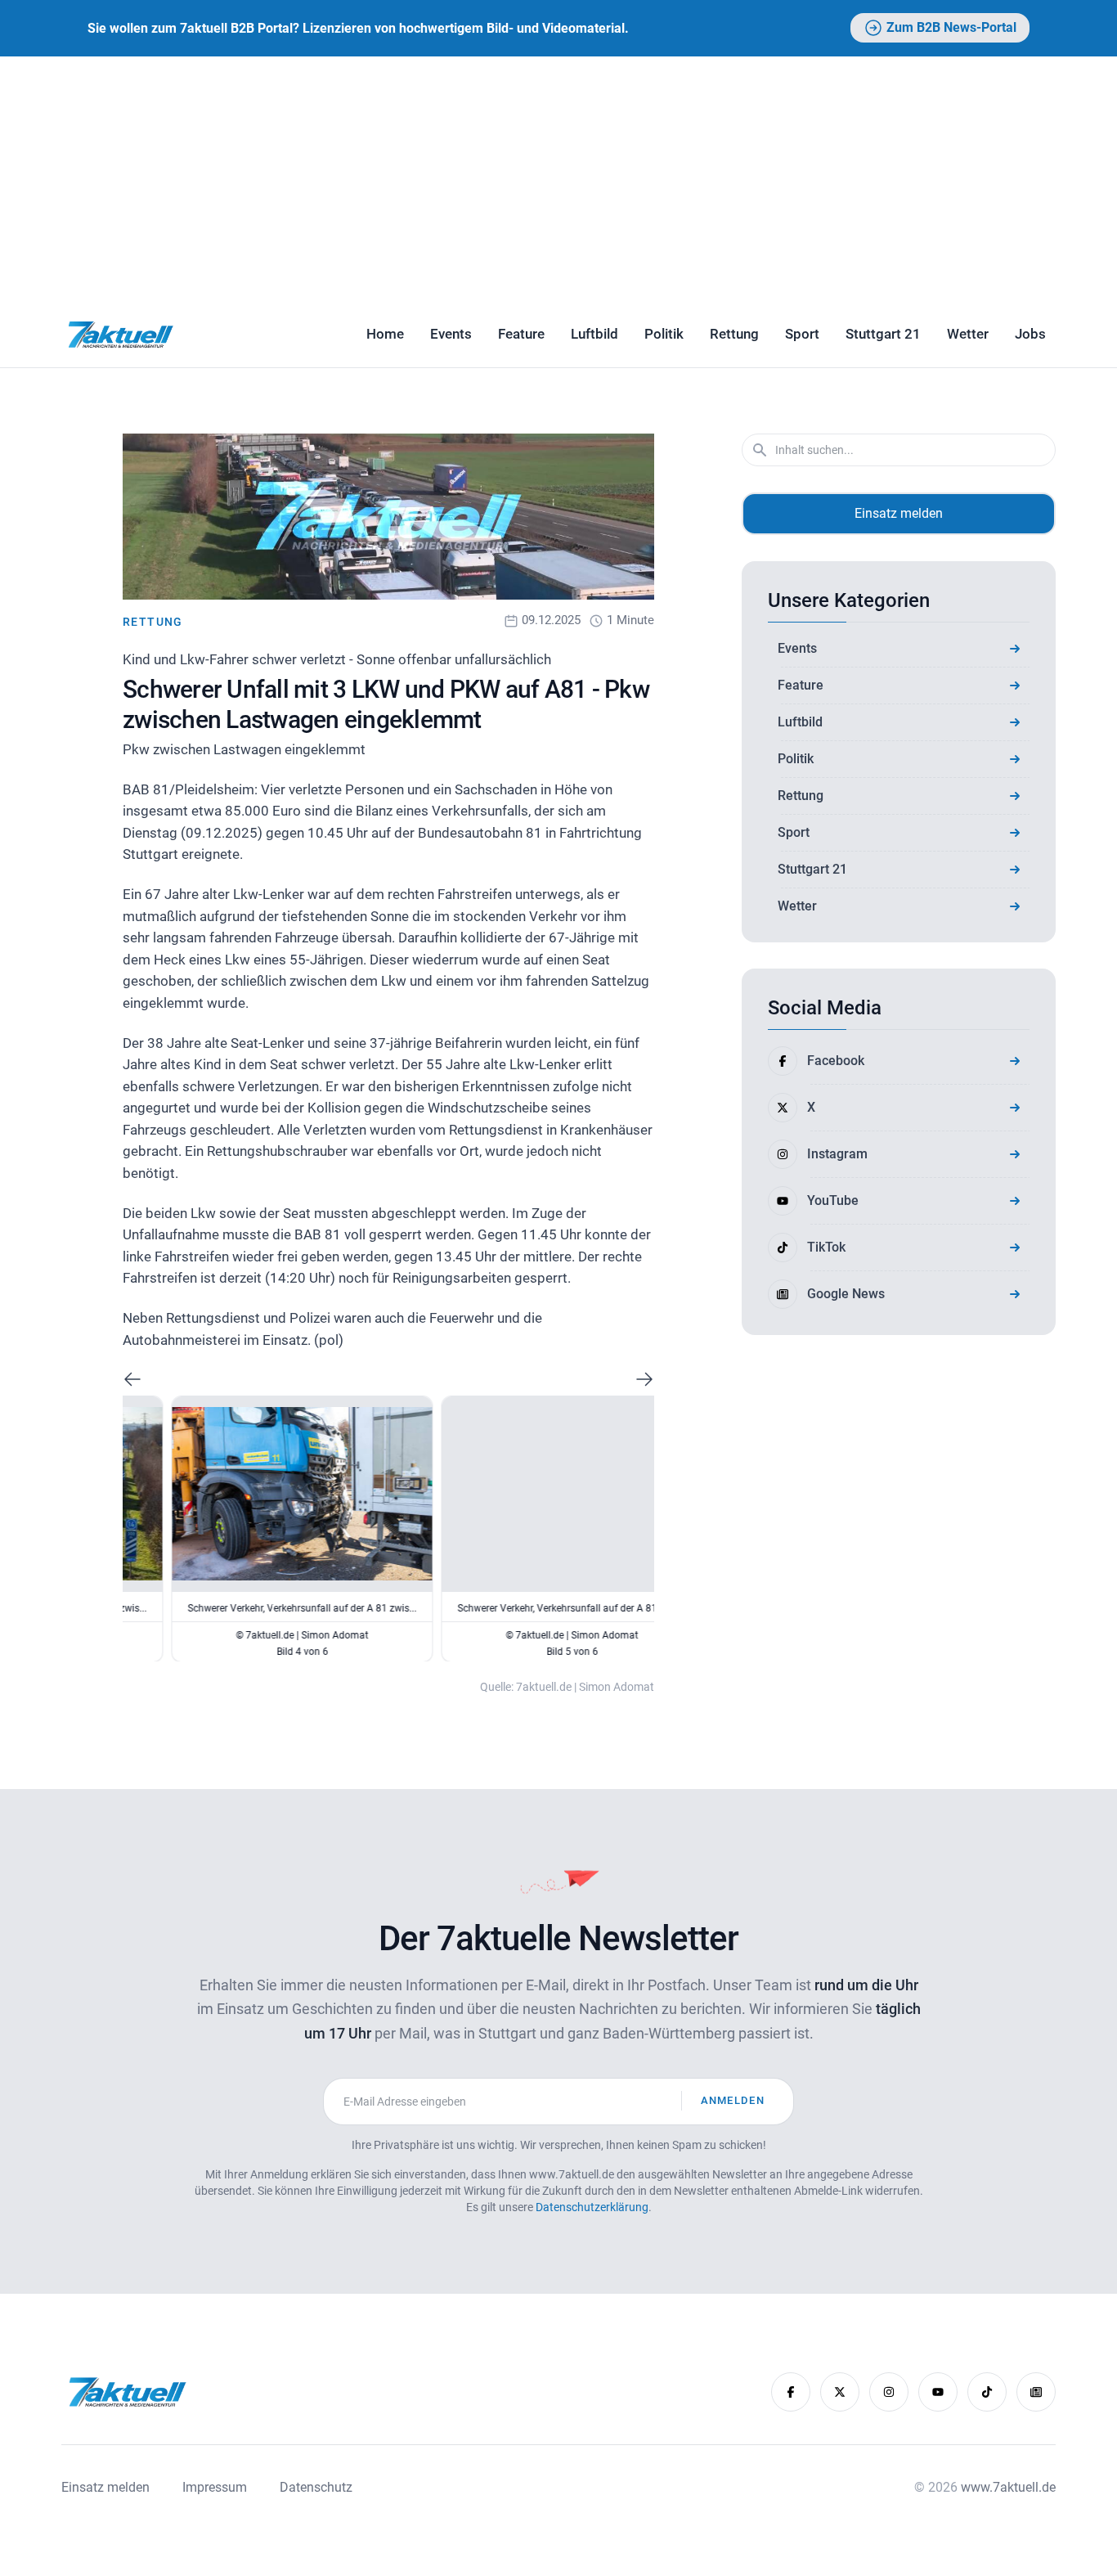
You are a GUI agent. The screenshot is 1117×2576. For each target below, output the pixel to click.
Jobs (1030, 334)
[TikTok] (987, 2392)
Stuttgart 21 (883, 334)
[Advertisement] (558, 179)
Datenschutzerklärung (592, 2207)
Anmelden (733, 2100)
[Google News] (1036, 2392)
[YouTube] (938, 2392)
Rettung (734, 334)
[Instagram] (889, 2392)
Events (451, 334)
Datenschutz (316, 2487)
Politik (664, 334)
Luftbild (594, 334)
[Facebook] (791, 2392)
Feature (521, 334)
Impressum (215, 2487)
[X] (840, 2392)
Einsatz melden (899, 513)
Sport (802, 334)
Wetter (968, 334)
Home (385, 334)
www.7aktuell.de (1008, 2487)
